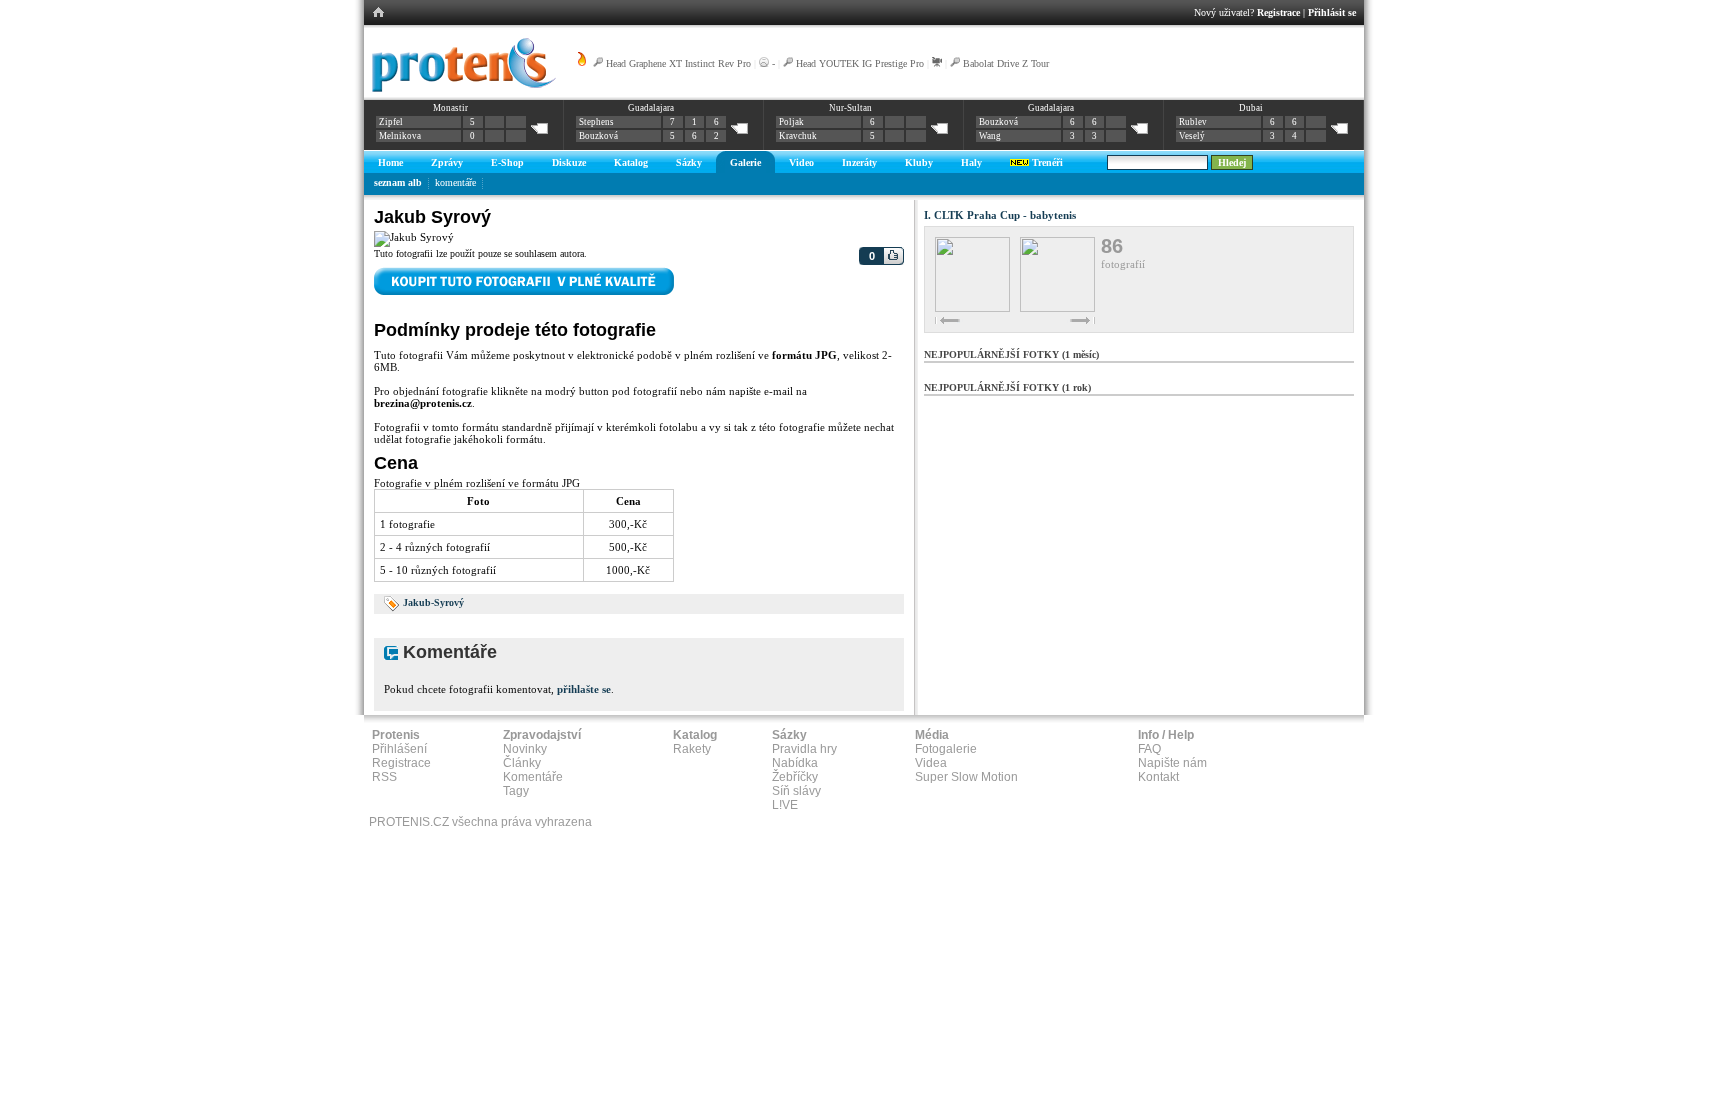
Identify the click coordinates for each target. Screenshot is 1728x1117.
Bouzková (598, 136)
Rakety (692, 749)
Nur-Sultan (850, 108)
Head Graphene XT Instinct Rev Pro (678, 63)
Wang (990, 136)
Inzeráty (859, 162)
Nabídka (795, 763)
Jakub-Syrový (433, 602)
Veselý (1192, 136)
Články (522, 763)
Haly (971, 162)
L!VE (785, 805)
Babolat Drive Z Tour (1006, 63)
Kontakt (1158, 777)
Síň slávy (796, 791)
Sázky (689, 162)
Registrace (1278, 12)
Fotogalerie (946, 749)
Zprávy (447, 162)
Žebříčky (795, 777)
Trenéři (1046, 162)
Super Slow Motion (966, 777)
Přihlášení (399, 749)
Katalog (631, 162)
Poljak (791, 122)
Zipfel (391, 122)
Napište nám (1172, 763)
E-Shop (507, 162)
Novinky (525, 749)
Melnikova (400, 136)
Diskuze (569, 162)
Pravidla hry (804, 749)
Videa (931, 763)
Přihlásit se (1332, 12)
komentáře (455, 182)
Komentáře (533, 777)
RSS (384, 777)
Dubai (1251, 108)
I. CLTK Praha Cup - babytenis (1000, 215)
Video (801, 162)
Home (390, 162)
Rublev (1193, 122)
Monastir (450, 108)
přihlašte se (584, 689)
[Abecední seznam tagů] (392, 602)
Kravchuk (798, 136)
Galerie (745, 162)
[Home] (460, 89)
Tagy (516, 791)
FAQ (1149, 749)
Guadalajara (651, 108)
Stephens (596, 122)
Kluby (919, 162)
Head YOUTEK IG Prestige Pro (860, 63)
